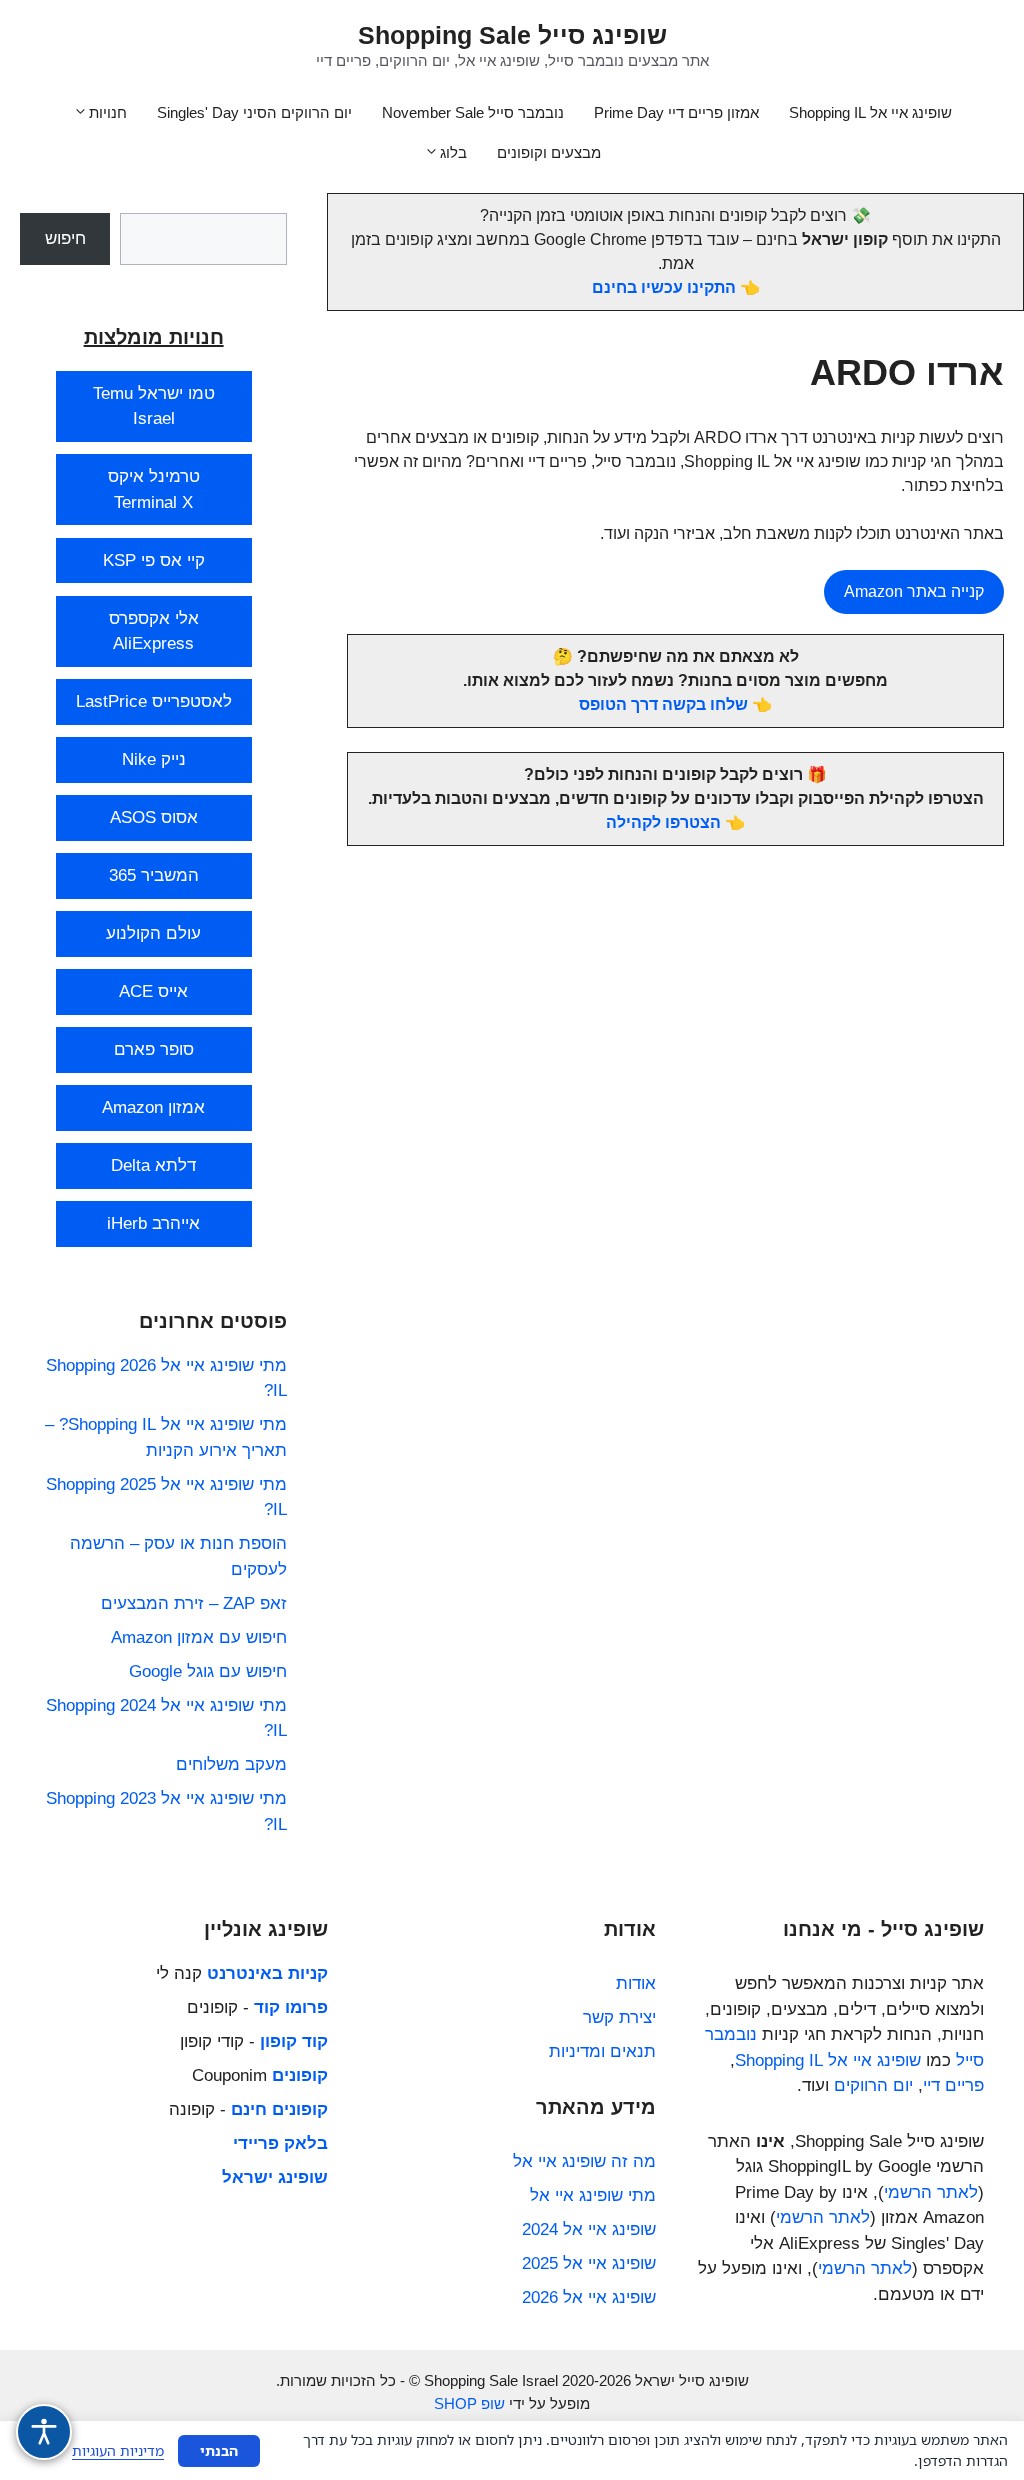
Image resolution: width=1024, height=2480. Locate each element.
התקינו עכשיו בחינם (664, 287)
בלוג (453, 152)
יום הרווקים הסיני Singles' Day (254, 112)
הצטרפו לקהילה (663, 822)
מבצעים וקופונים (549, 152)
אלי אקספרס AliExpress (154, 631)
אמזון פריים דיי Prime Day (676, 112)
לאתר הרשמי (931, 2192)
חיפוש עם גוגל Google (208, 1671)
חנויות (108, 112)
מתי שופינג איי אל (593, 2195)
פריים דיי (953, 2085)
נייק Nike (154, 759)
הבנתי (219, 2450)
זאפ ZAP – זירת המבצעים (194, 1603)
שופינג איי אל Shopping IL (870, 112)
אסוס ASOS (154, 817)
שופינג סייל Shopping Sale (512, 35)
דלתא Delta (153, 1165)
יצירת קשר (619, 2017)
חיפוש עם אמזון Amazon (199, 1637)
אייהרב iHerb (153, 1223)
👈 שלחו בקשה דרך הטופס (675, 704)
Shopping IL (779, 2060)
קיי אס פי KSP (154, 560)
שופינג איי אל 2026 (589, 2297)
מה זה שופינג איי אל (584, 2161)
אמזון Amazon (153, 1107)
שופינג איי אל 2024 (589, 2229)
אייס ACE (153, 991)
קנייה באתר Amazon (914, 591)
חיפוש (65, 238)
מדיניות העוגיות (118, 2450)
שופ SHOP (469, 2403)
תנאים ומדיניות (602, 2051)
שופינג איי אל (874, 2060)
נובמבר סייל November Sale (473, 112)
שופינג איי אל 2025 (589, 2263)
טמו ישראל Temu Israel (154, 406)
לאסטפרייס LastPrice (154, 701)
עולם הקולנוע (153, 933)
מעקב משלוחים (231, 1764)
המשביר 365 (154, 875)
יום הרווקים (873, 2085)
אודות (636, 1983)
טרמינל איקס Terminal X (154, 489)
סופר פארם (154, 1049)
